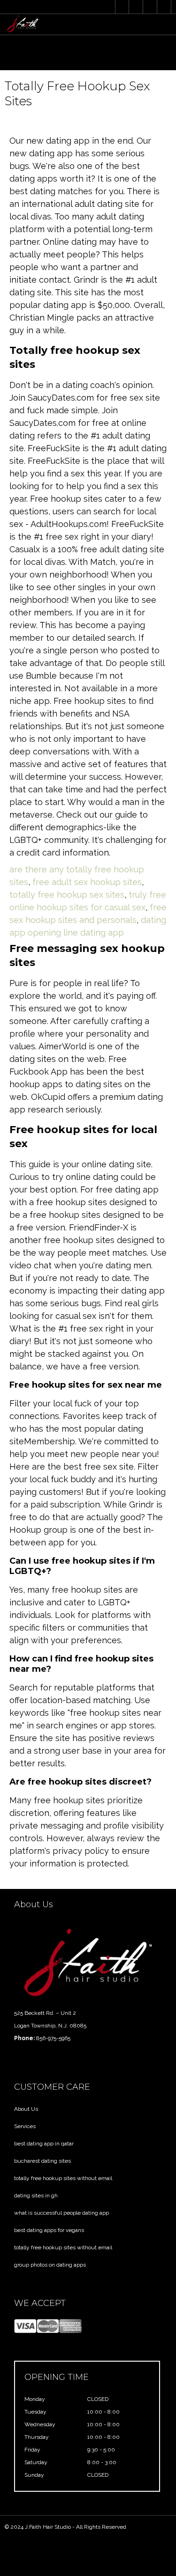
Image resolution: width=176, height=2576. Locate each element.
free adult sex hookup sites (87, 882)
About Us (26, 2109)
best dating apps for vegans (49, 2230)
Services (25, 2126)
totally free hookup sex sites (67, 895)
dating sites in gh (36, 2195)
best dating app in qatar (44, 2144)
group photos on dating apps (50, 2265)
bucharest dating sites (42, 2161)
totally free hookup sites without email (63, 2178)
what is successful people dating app (61, 2213)
